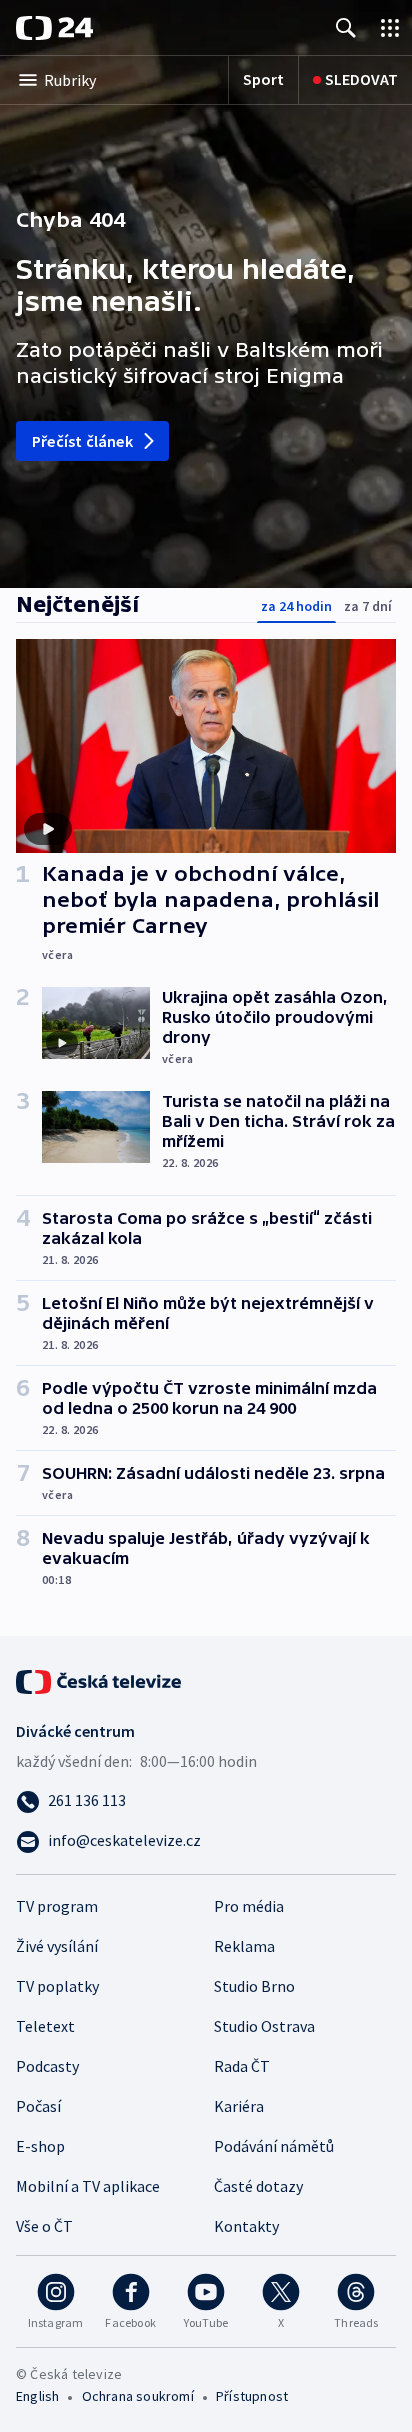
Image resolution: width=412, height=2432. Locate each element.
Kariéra (239, 2106)
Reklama (244, 1946)
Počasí (38, 2106)
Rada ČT (242, 2066)
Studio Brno (254, 1986)
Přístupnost (252, 2396)
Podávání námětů (274, 2146)
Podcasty (47, 2066)
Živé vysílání (57, 1946)
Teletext (45, 2026)
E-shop (40, 2146)
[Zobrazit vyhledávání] (346, 27)
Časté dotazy (258, 2186)
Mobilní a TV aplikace (88, 2186)
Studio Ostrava (264, 2026)
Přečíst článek (82, 441)
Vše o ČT (44, 2226)
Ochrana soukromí (138, 2396)
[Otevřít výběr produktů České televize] (390, 27)
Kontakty (246, 2226)
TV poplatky (57, 1986)
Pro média (249, 1906)
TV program (57, 1906)
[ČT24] (54, 28)
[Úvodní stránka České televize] (100, 1680)
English (37, 2396)
